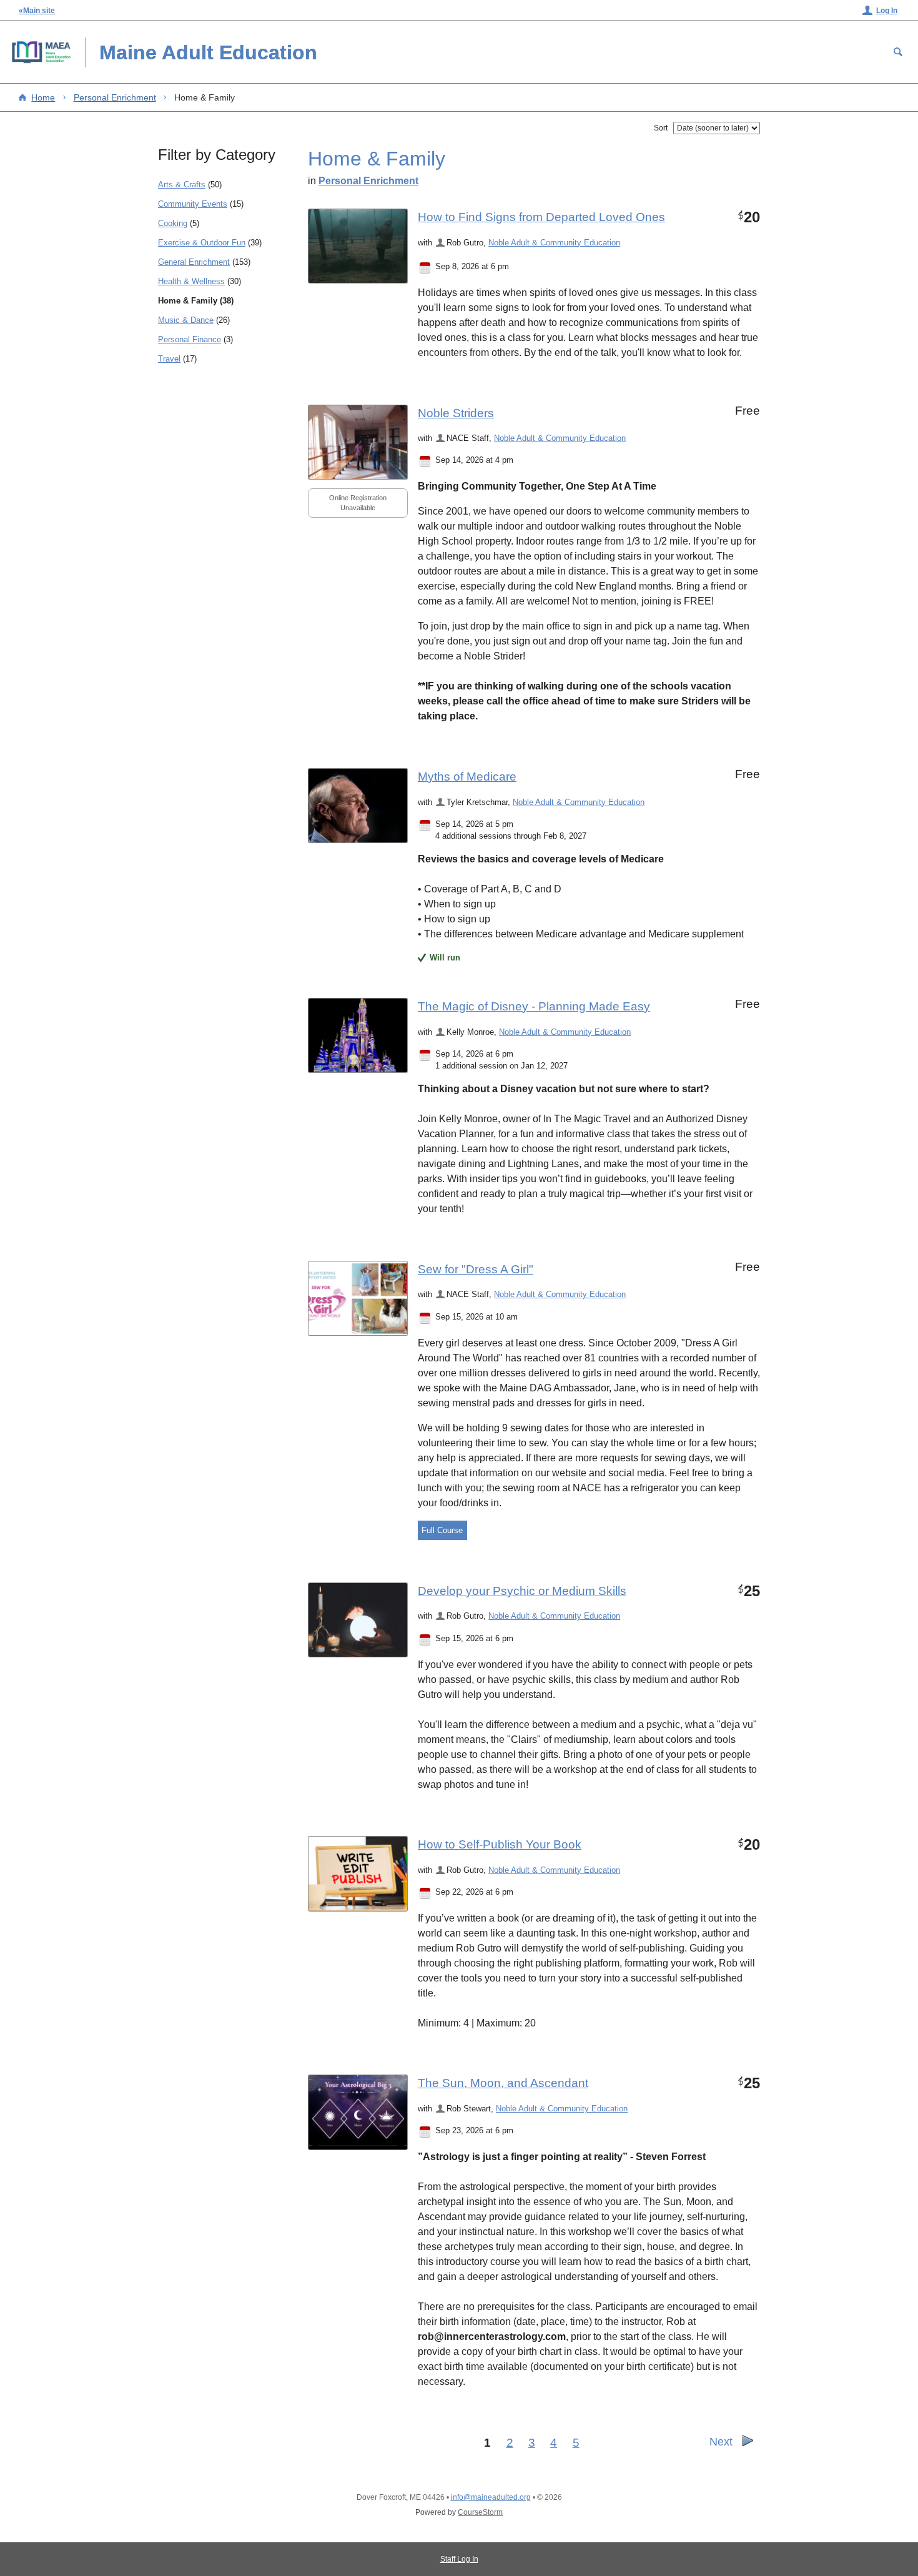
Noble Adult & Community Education (554, 243)
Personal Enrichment (115, 97)
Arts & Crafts (182, 185)
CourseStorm (480, 2512)
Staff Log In (459, 2559)
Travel (169, 359)
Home (43, 97)
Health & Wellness (191, 281)
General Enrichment (194, 262)
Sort (661, 128)
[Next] (748, 2444)
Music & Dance (186, 320)
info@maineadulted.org (491, 2497)
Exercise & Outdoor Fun (202, 243)
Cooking (173, 223)
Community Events (193, 204)
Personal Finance (190, 339)
